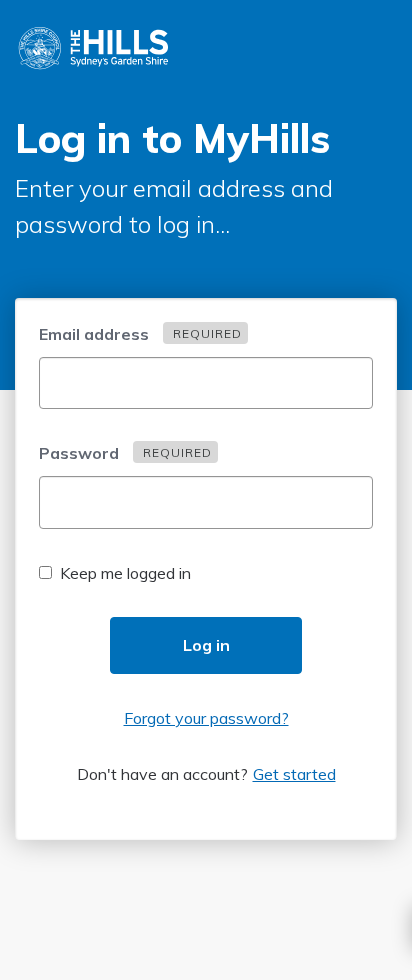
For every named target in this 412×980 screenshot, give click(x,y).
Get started (294, 774)
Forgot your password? (206, 718)
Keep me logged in (125, 573)
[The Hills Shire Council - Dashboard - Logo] (95, 45)
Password (125, 453)
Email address (140, 334)
